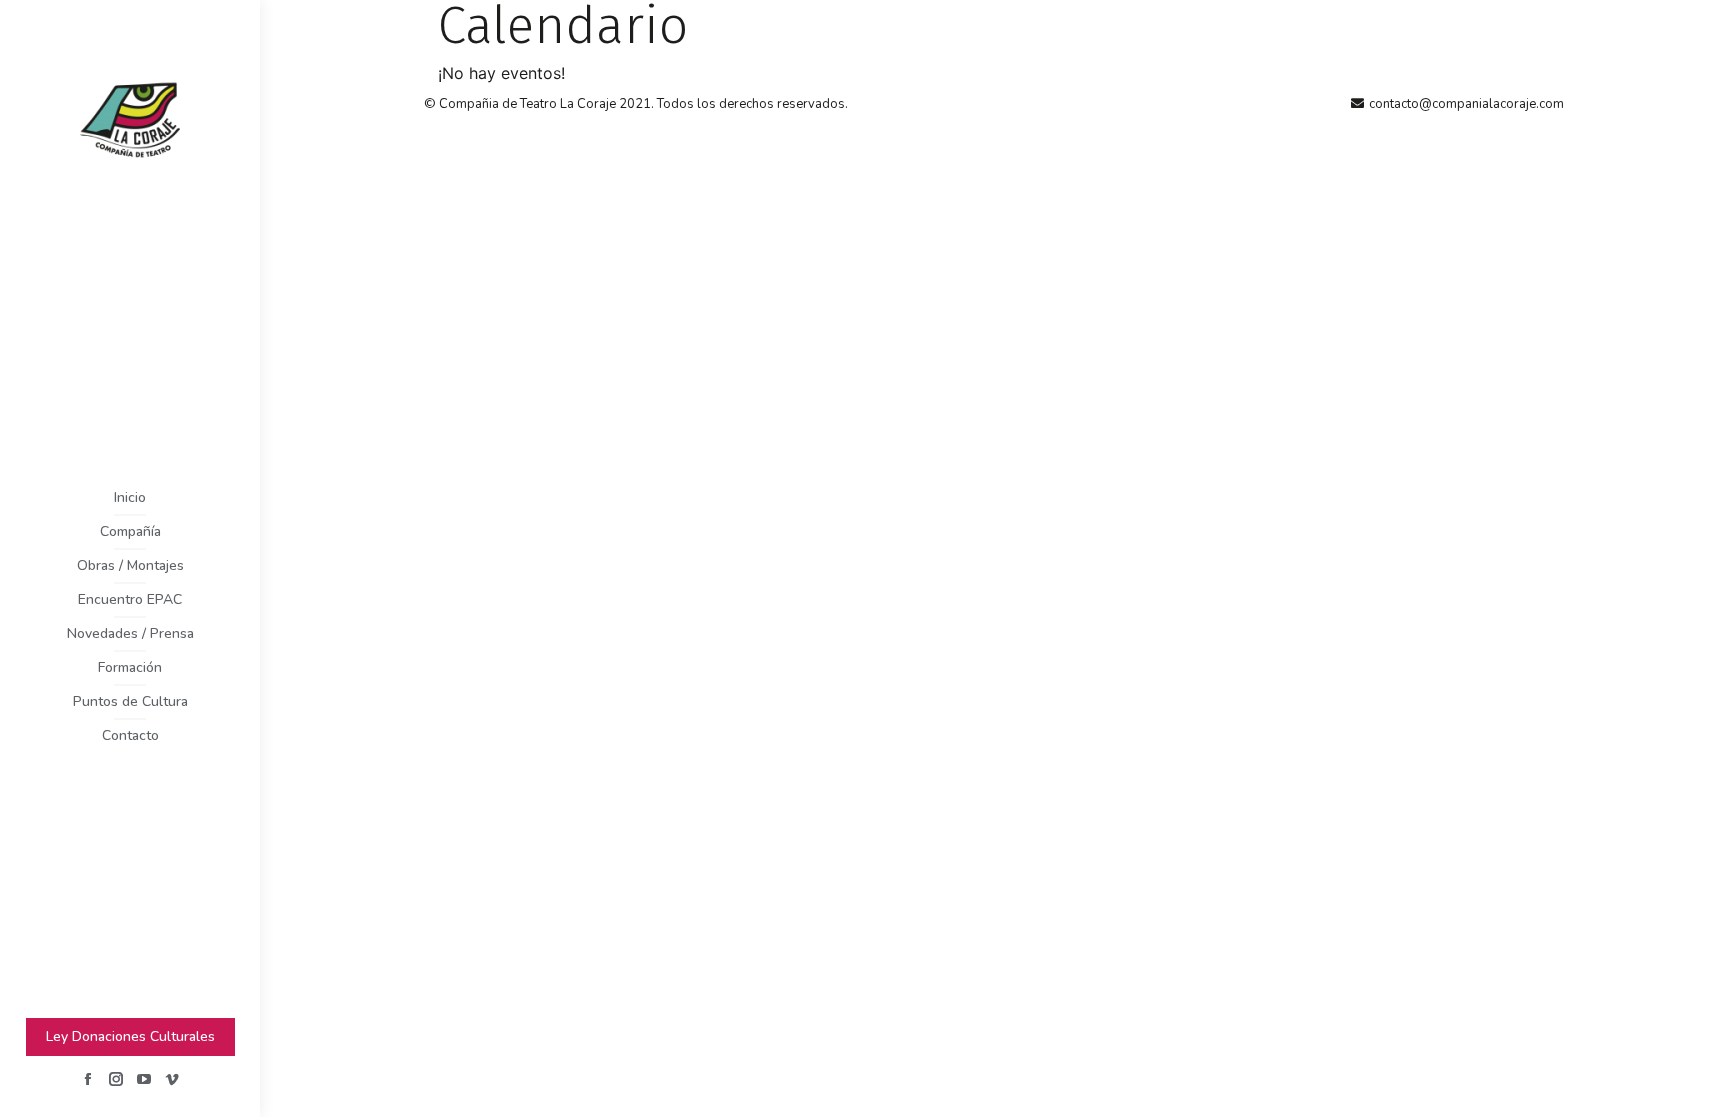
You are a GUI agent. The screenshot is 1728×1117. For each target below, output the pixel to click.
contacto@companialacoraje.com (1466, 104)
